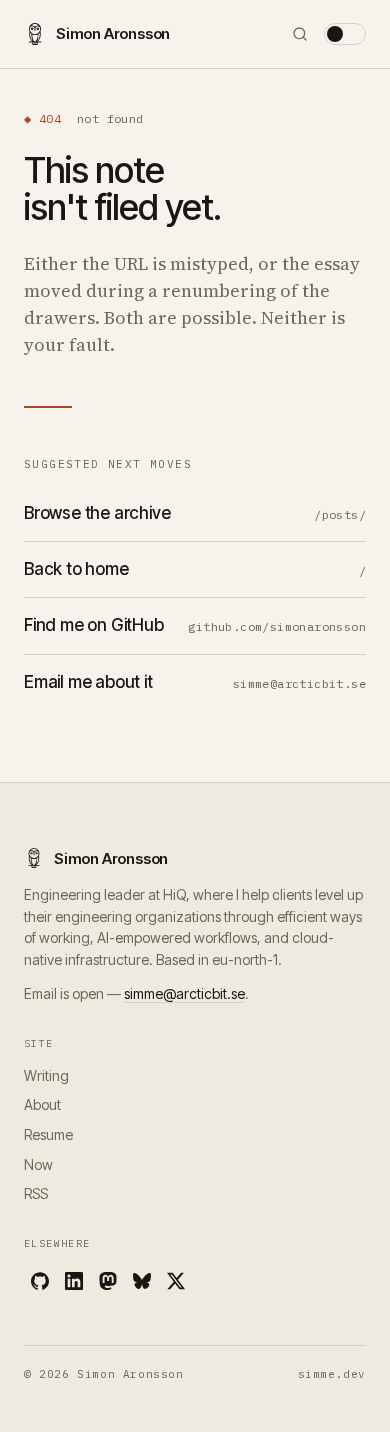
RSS (36, 1193)
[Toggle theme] (345, 34)
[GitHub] (40, 1281)
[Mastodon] (108, 1281)
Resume (48, 1134)
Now (38, 1164)
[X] (176, 1281)
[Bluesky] (142, 1281)
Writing (46, 1075)
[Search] (300, 34)
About (42, 1104)
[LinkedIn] (74, 1281)
